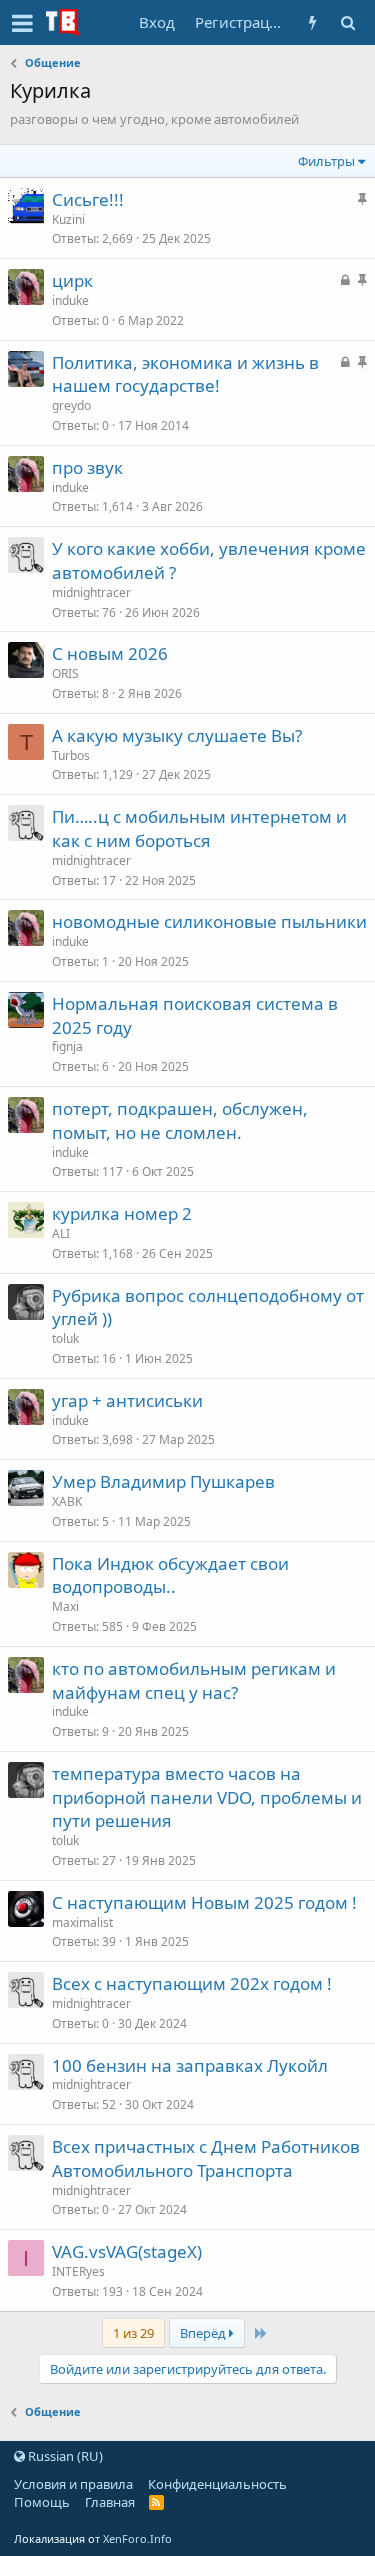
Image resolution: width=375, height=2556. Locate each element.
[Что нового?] (312, 22)
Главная (110, 2502)
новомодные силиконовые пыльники (209, 921)
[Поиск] (347, 22)
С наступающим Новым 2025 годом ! (204, 1902)
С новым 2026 (110, 653)
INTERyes (78, 2271)
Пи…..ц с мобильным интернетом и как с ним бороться (199, 828)
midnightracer (91, 592)
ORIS (65, 673)
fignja (67, 1046)
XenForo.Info (137, 2538)
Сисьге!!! (88, 199)
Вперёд (204, 2333)
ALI (61, 1233)
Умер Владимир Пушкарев (163, 1481)
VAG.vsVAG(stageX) (127, 2251)
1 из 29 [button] (133, 2333)
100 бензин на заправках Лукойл (190, 2065)
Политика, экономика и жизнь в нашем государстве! (185, 374)
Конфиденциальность (217, 2484)
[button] (22, 23)
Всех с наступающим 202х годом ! (192, 1983)
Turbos (71, 755)
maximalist (82, 1922)
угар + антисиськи (127, 1400)
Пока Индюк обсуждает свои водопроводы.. (170, 1575)
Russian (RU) (64, 2456)
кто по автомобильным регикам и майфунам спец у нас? (194, 1680)
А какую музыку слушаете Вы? (177, 735)
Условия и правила (73, 2484)
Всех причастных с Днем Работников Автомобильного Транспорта (206, 2158)
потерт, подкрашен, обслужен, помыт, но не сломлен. (180, 1120)
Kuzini (68, 219)
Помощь (42, 2502)
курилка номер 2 (122, 1213)
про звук (87, 467)
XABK (67, 1501)
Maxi (65, 1606)
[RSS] (156, 2502)
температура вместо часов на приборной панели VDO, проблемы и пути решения (207, 1797)
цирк (72, 280)
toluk (65, 1338)
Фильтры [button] (326, 161)
